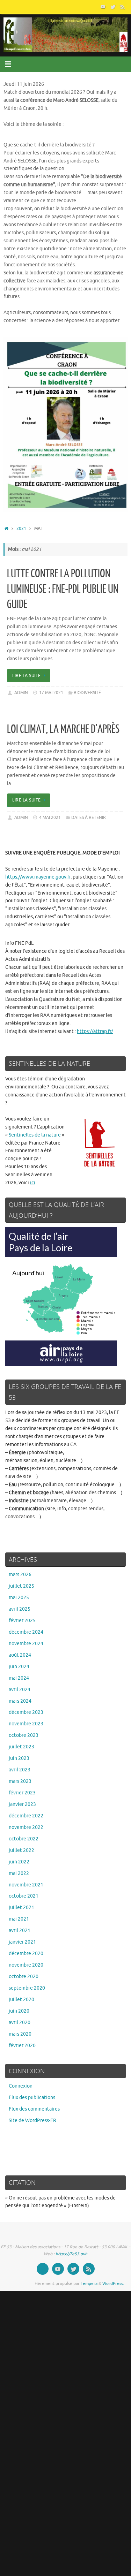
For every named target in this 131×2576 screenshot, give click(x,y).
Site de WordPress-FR (32, 2121)
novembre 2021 (26, 1885)
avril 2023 (20, 1770)
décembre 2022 (26, 1816)
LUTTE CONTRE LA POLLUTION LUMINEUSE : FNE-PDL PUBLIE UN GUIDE (63, 589)
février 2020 (22, 2046)
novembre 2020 (26, 1965)
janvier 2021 (22, 1942)
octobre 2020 (24, 1977)
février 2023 (22, 1793)
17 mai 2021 (51, 693)
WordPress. (113, 2284)
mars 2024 (20, 1701)
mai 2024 (19, 1678)
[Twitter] (113, 7)
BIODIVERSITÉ (87, 693)
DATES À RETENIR (89, 818)
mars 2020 (20, 2034)
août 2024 (20, 1655)
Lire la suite (27, 676)
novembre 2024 (26, 1644)
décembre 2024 (26, 1632)
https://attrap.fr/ (95, 1031)
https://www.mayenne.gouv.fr (38, 877)
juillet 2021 (21, 1908)
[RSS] (123, 7)
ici (33, 1183)
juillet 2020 (21, 2000)
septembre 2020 (27, 1988)
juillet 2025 (21, 1586)
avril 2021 (20, 1931)
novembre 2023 (26, 1724)
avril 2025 (20, 1609)
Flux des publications (32, 2098)
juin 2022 (19, 1862)
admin (21, 693)
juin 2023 (19, 1758)
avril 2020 (20, 2023)
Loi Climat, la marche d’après (63, 729)
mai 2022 (19, 1873)
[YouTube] (103, 7)
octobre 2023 (24, 1735)
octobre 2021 (24, 1896)
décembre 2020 (26, 1954)
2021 (21, 529)
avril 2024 (20, 1690)
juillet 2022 (21, 1850)
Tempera (89, 2284)
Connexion (21, 2086)
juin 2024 (19, 1667)
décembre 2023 (26, 1712)
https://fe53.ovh (71, 2254)
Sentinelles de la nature (35, 1135)
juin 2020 (19, 2011)
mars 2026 (20, 1575)
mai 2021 (19, 1919)
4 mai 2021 (50, 818)
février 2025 (22, 1621)
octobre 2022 (24, 1839)
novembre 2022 (26, 1827)
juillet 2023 (21, 1747)
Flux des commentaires (34, 2109)
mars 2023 (20, 1781)
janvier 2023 (22, 1804)
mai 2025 (19, 1598)
